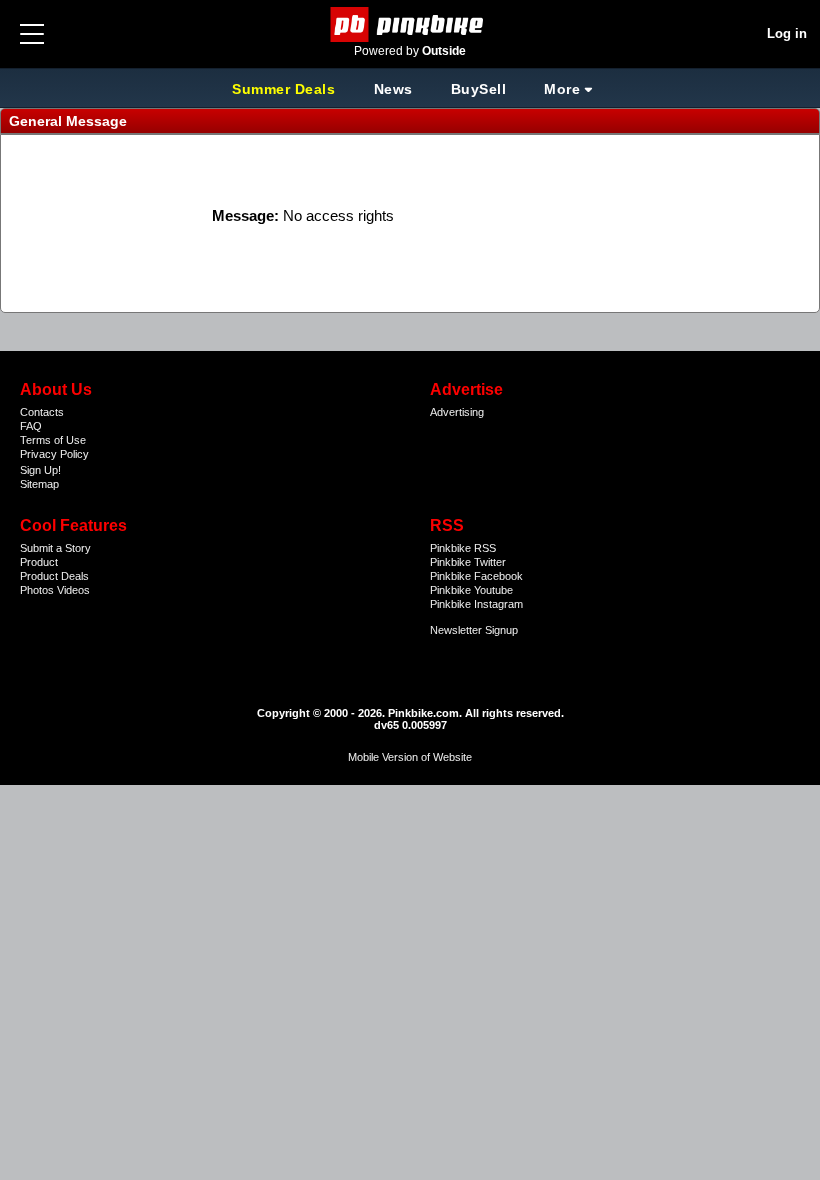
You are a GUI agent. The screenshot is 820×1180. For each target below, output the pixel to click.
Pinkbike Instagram (476, 604)
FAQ (31, 426)
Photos (37, 590)
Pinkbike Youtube (471, 590)
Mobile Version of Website (410, 757)
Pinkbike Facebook (476, 576)
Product (39, 562)
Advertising (457, 412)
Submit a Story (55, 548)
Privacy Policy (54, 454)
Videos (73, 590)
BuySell (479, 89)
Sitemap (39, 484)
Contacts (42, 412)
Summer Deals (286, 89)
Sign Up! (40, 470)
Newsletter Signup (474, 630)
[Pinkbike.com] (410, 24)
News (393, 89)
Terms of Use (53, 440)
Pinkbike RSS (463, 548)
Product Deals (54, 576)
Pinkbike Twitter (468, 562)
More (562, 89)
